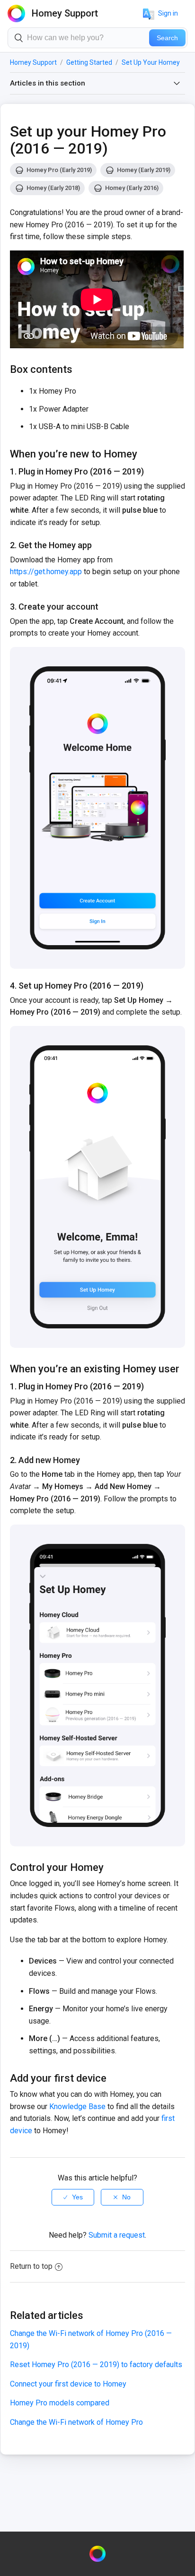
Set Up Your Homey (151, 62)
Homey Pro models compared (60, 2403)
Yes (77, 2197)
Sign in (168, 13)
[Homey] (97, 2554)
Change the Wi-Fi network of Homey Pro (76, 2422)
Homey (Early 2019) (144, 170)
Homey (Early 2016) (132, 188)
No (126, 2197)
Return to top (31, 2266)
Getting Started (89, 62)
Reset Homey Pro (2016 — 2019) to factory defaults (96, 2365)
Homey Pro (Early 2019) (59, 170)
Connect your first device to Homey (68, 2384)
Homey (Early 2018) (53, 188)
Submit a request (117, 2235)
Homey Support (33, 62)
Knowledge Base (77, 2106)
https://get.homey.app (46, 572)
